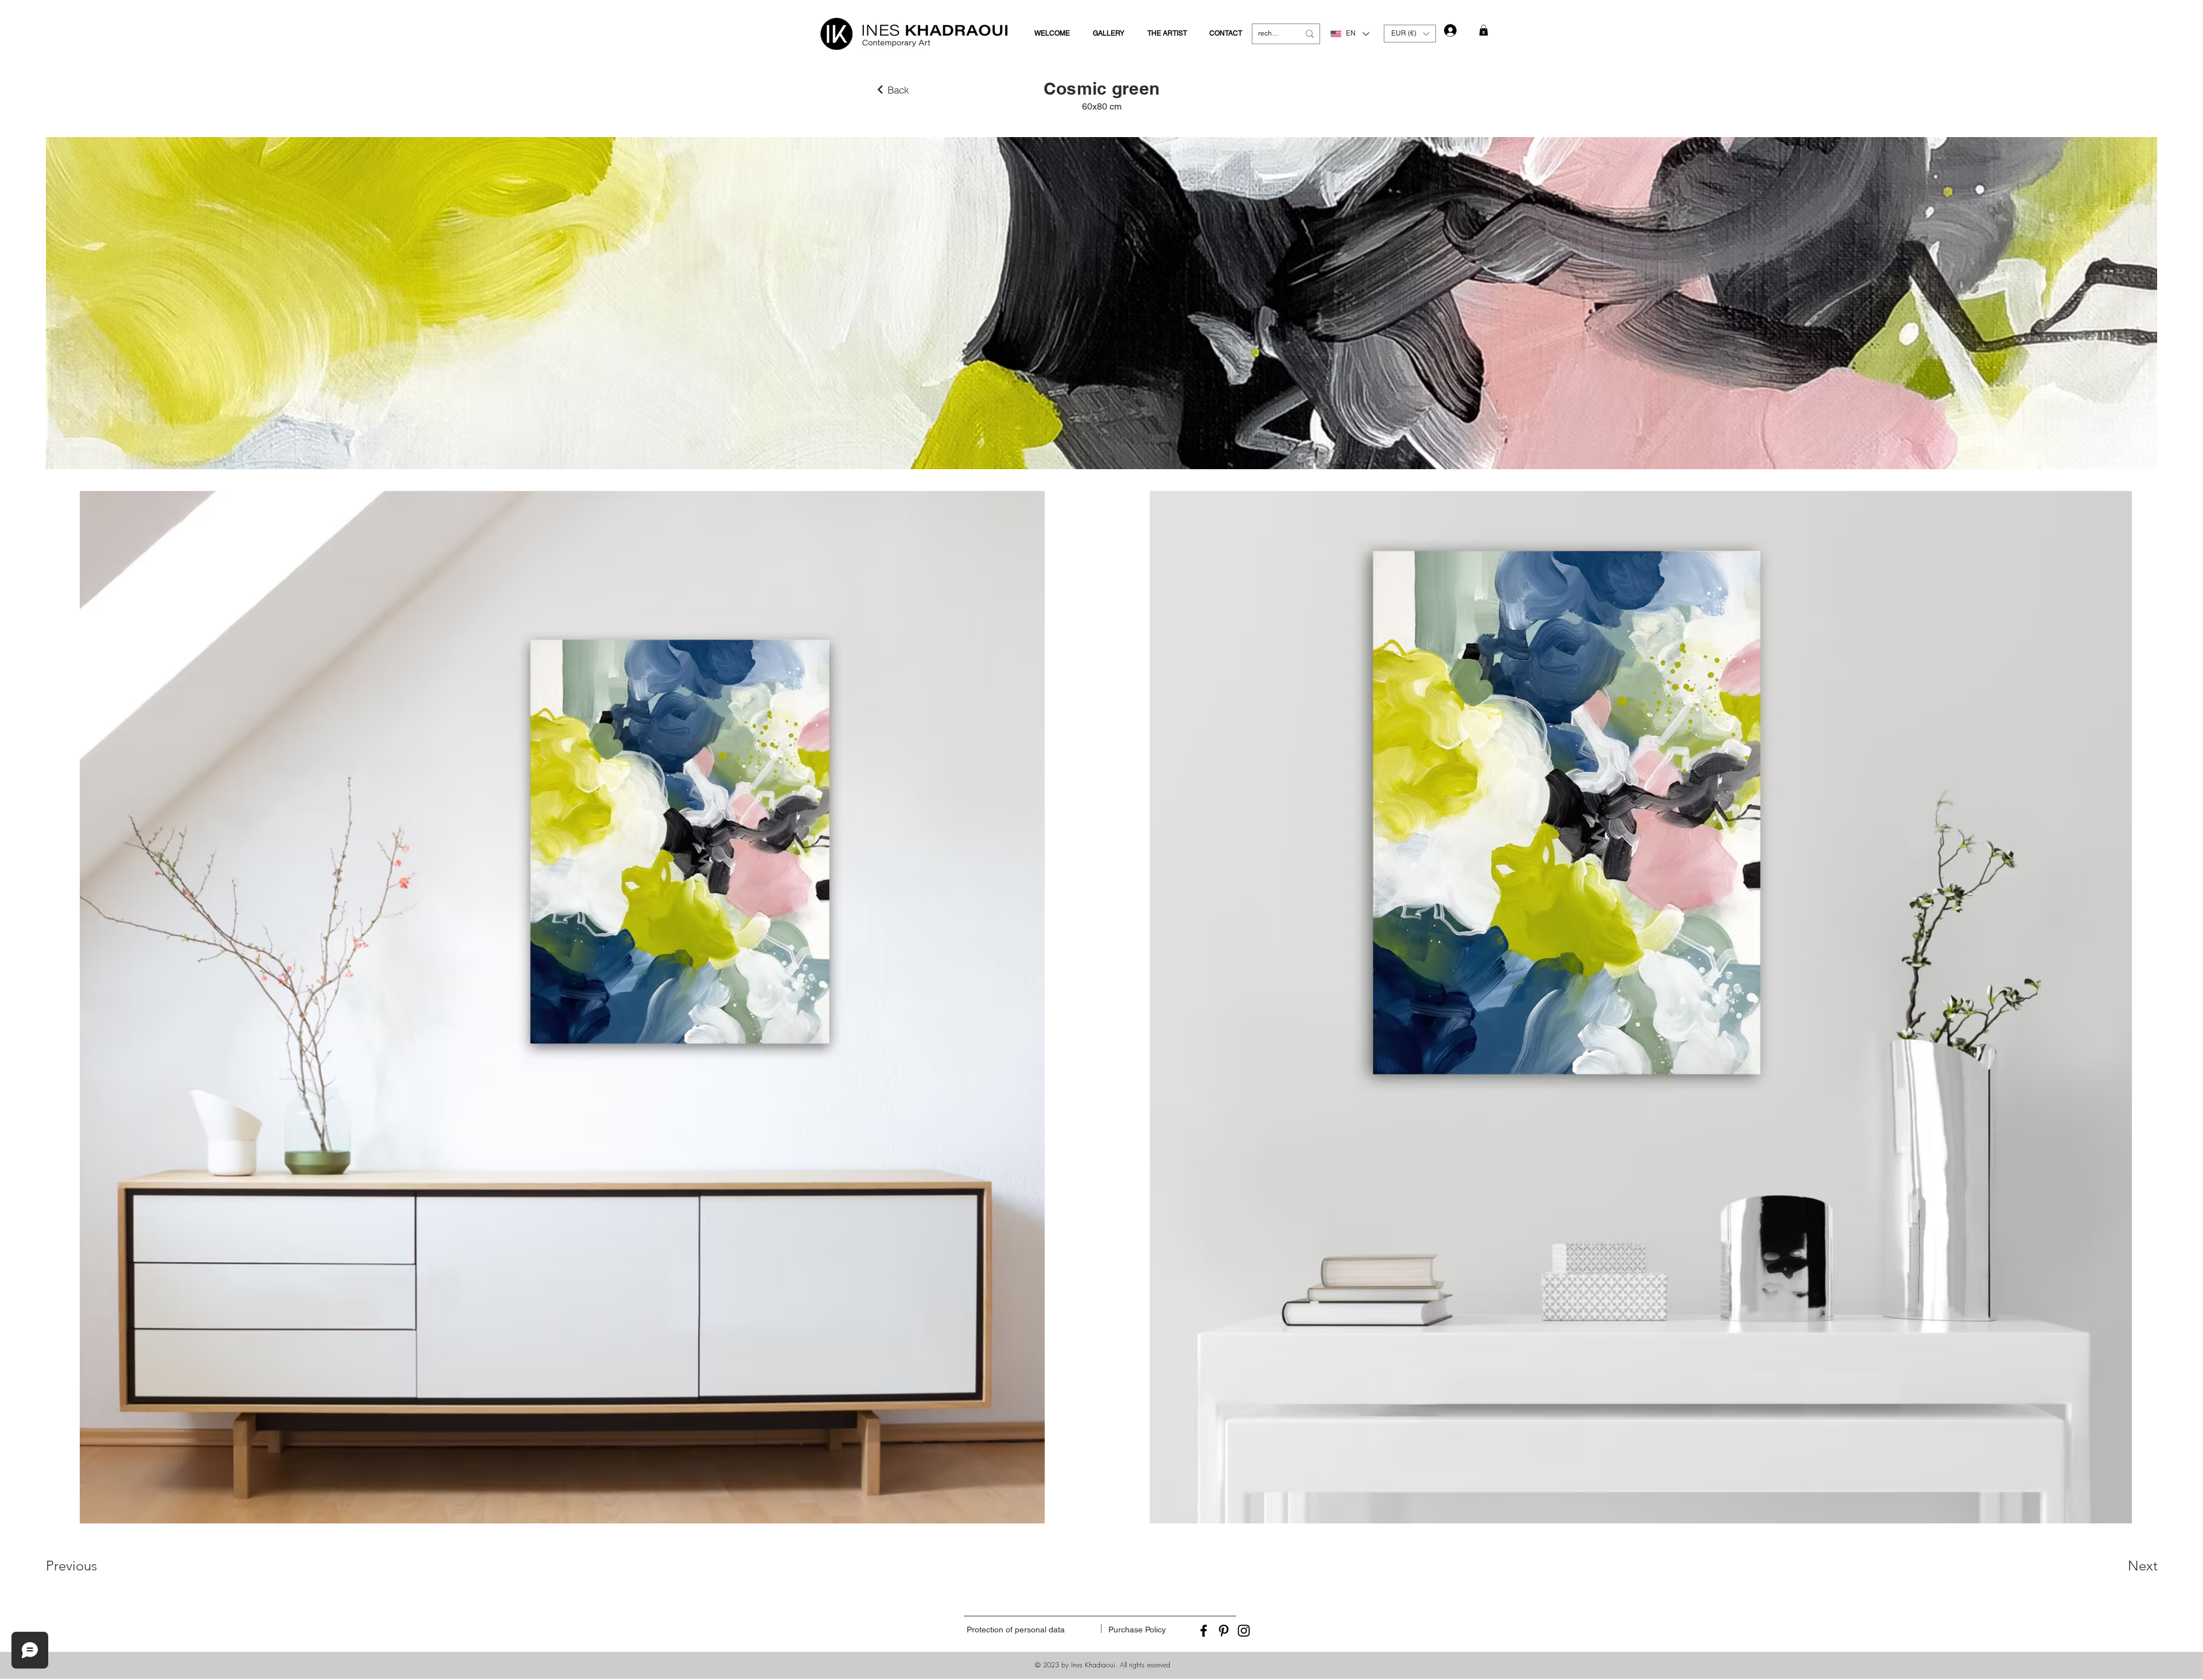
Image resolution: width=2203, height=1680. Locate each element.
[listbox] (1410, 34)
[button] (1410, 34)
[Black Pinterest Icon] (1224, 1631)
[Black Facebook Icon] (1204, 1631)
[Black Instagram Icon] (1244, 1631)
